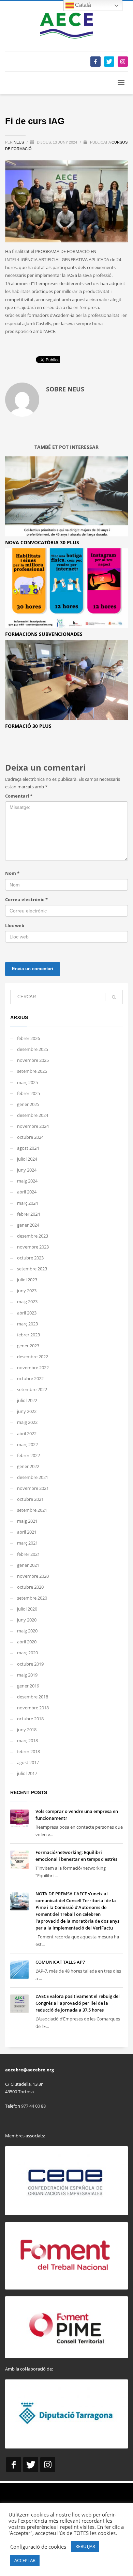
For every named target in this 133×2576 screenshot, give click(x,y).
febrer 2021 (28, 1554)
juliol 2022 (27, 1400)
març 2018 (27, 1740)
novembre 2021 (33, 1488)
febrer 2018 (28, 1751)
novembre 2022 (33, 1367)
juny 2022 (27, 1411)
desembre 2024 (33, 1115)
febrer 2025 (28, 1093)
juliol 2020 (27, 1609)
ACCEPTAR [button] (25, 2560)
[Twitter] (109, 62)
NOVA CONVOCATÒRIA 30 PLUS (42, 542)
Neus (19, 142)
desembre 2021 (33, 1477)
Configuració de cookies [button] (38, 2547)
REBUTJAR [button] (85, 2546)
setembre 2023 (32, 1269)
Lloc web (15, 925)
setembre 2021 (32, 1510)
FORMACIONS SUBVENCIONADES (44, 634)
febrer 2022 (28, 1455)
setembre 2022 (32, 1389)
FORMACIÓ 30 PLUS (28, 726)
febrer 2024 (28, 1214)
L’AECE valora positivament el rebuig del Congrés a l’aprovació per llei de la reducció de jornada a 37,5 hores (78, 2003)
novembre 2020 (33, 1576)
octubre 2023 (30, 1258)
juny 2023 (27, 1291)
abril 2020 (27, 1642)
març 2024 (27, 1203)
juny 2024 (27, 1170)
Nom (12, 873)
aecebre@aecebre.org (29, 2070)
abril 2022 (27, 1433)
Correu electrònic (26, 899)
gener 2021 (28, 1565)
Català (82, 5)
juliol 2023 (27, 1280)
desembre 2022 (33, 1357)
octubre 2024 (30, 1137)
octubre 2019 (30, 1664)
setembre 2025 (32, 1071)
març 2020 (27, 1653)
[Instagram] (123, 62)
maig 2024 (27, 1181)
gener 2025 (28, 1104)
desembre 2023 (33, 1236)
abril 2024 (27, 1192)
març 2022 (27, 1444)
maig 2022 (27, 1422)
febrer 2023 (28, 1335)
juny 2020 (27, 1620)
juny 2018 (27, 1730)
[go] (114, 997)
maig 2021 (27, 1521)
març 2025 (27, 1082)
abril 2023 (27, 1313)
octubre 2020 (30, 1587)
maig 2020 (27, 1631)
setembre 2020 (32, 1598)
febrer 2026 (28, 1038)
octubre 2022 (30, 1378)
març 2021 (27, 1543)
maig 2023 (27, 1302)
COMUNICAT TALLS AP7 (60, 1962)
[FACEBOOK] (95, 62)
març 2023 (27, 1324)
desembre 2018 (33, 1697)
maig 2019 (27, 1675)
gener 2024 (28, 1225)
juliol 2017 (27, 1773)
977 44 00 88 (33, 2106)
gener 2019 (28, 1686)
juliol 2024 (27, 1159)
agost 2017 (28, 1762)
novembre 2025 (33, 1060)
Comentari (19, 796)
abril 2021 (27, 1532)
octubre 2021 (30, 1499)
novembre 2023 (33, 1247)
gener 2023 (28, 1346)
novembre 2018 (33, 1708)
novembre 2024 (33, 1126)
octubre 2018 (30, 1719)
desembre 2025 (33, 1049)
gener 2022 (28, 1466)
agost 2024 (28, 1148)
